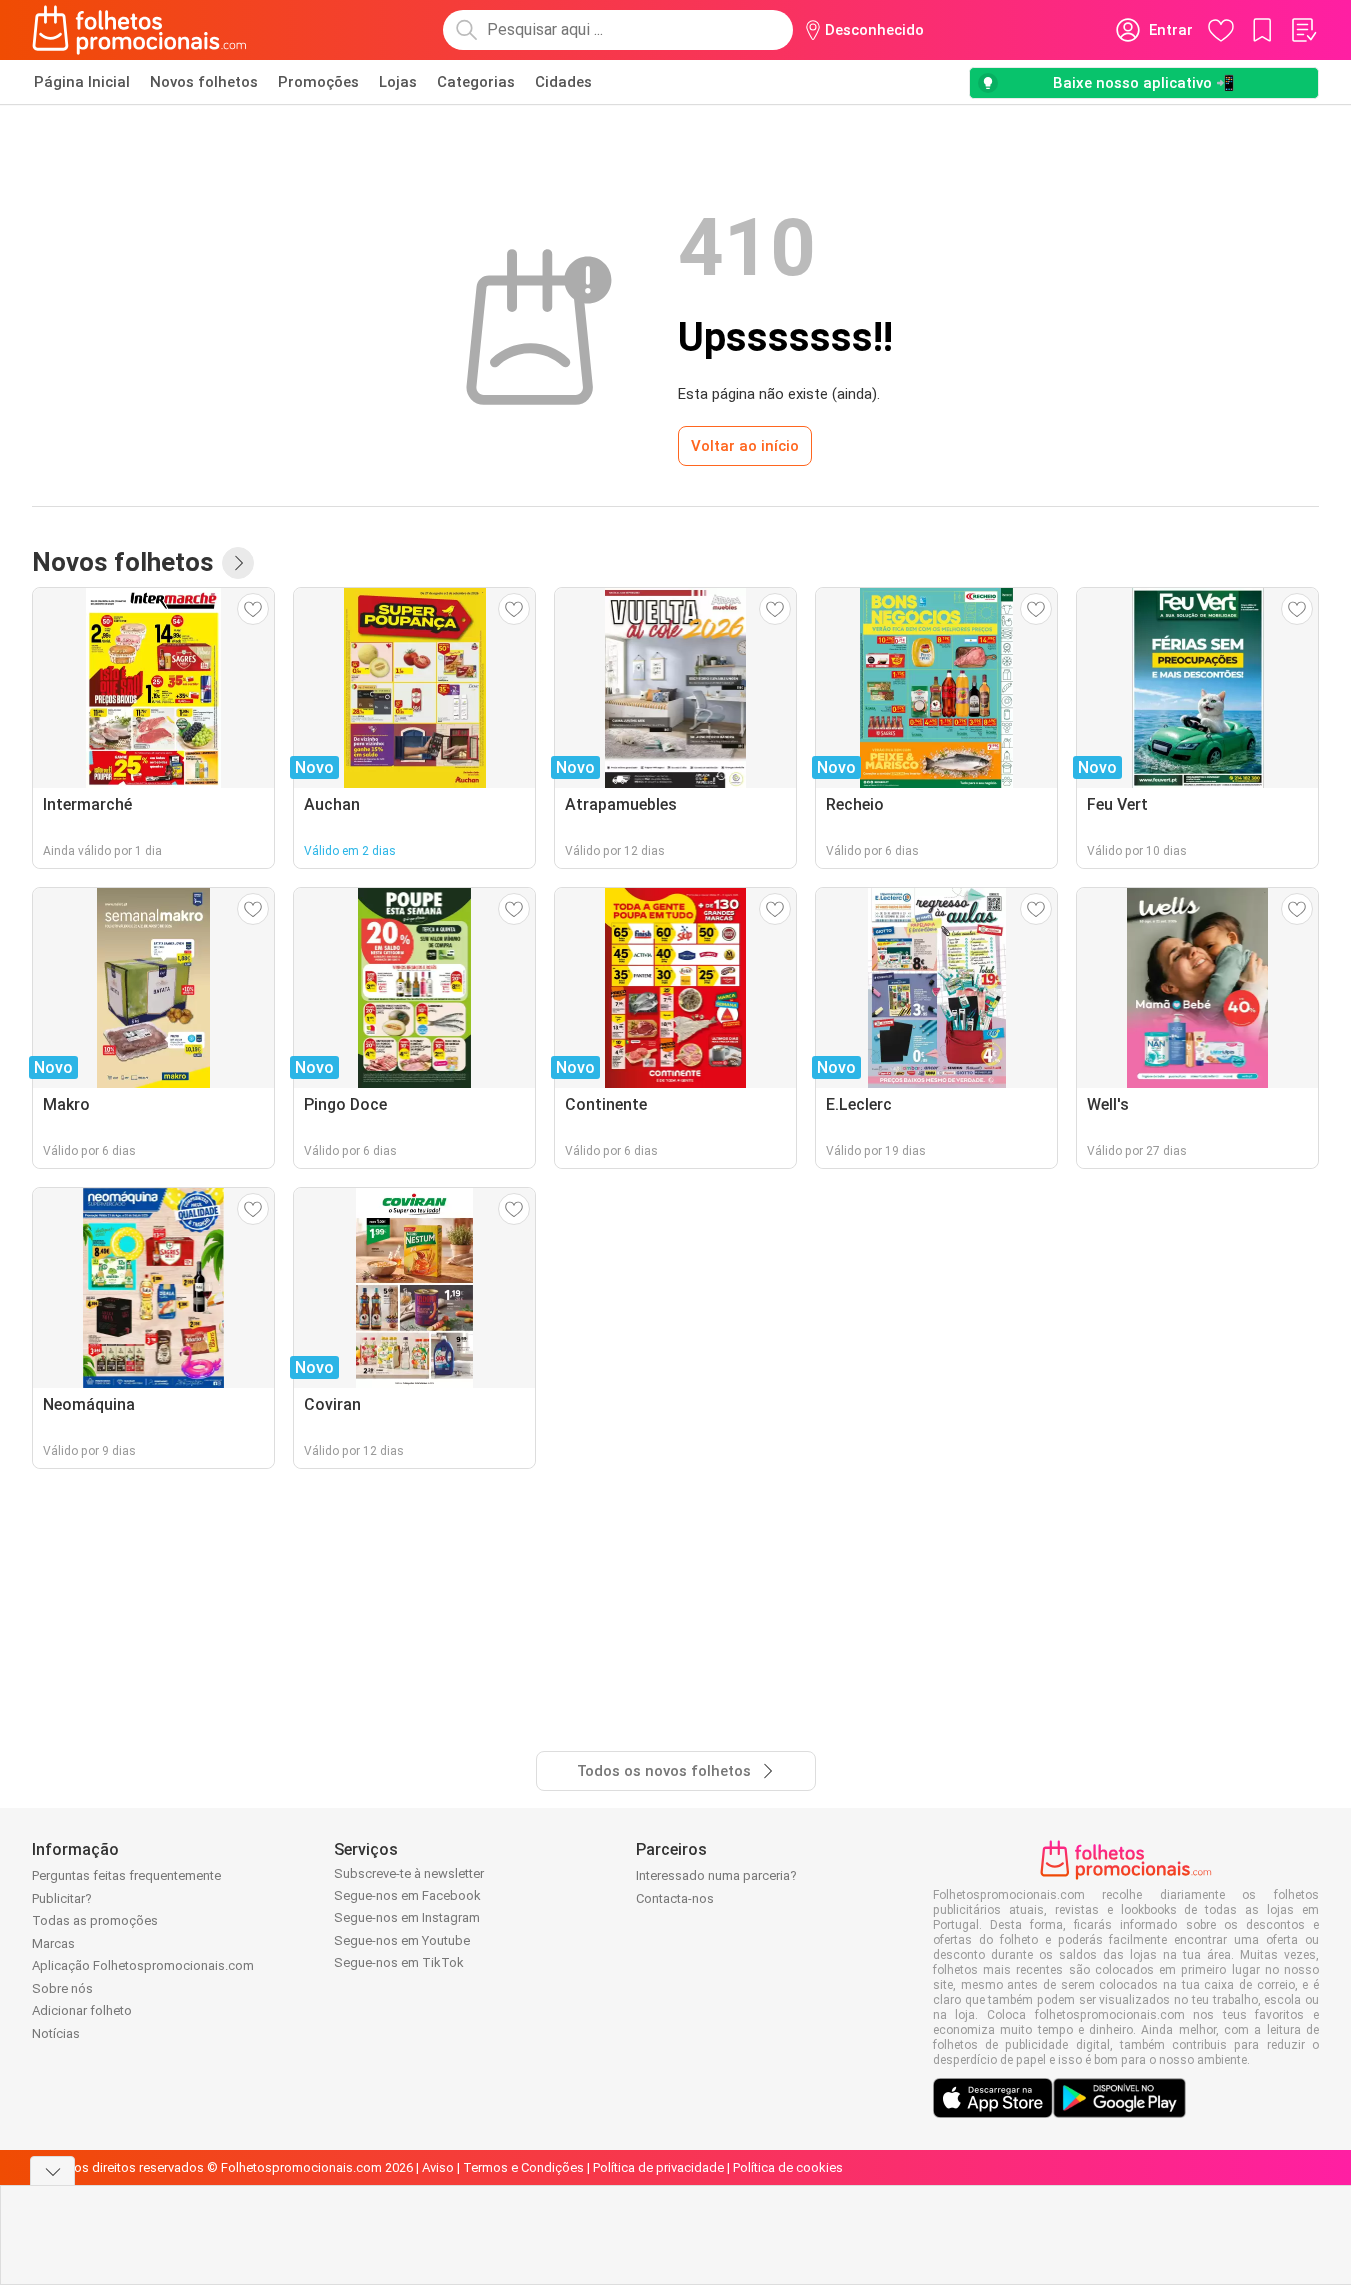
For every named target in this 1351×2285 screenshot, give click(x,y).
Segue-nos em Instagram (407, 1917)
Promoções (318, 82)
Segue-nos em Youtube (402, 1940)
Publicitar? (62, 1898)
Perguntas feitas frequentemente (126, 1875)
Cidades (563, 82)
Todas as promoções (95, 1920)
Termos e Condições (523, 2167)
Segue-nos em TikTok (399, 1962)
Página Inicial (82, 82)
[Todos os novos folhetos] (238, 563)
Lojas (398, 82)
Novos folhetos (204, 82)
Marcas (53, 1943)
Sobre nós (62, 1988)
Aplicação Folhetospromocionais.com (143, 1965)
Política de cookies (788, 2167)
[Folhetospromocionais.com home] (139, 30)
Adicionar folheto (82, 2010)
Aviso (438, 2167)
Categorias (476, 82)
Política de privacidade (658, 2167)
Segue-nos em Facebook (407, 1895)
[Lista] (1303, 30)
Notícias (56, 2033)
